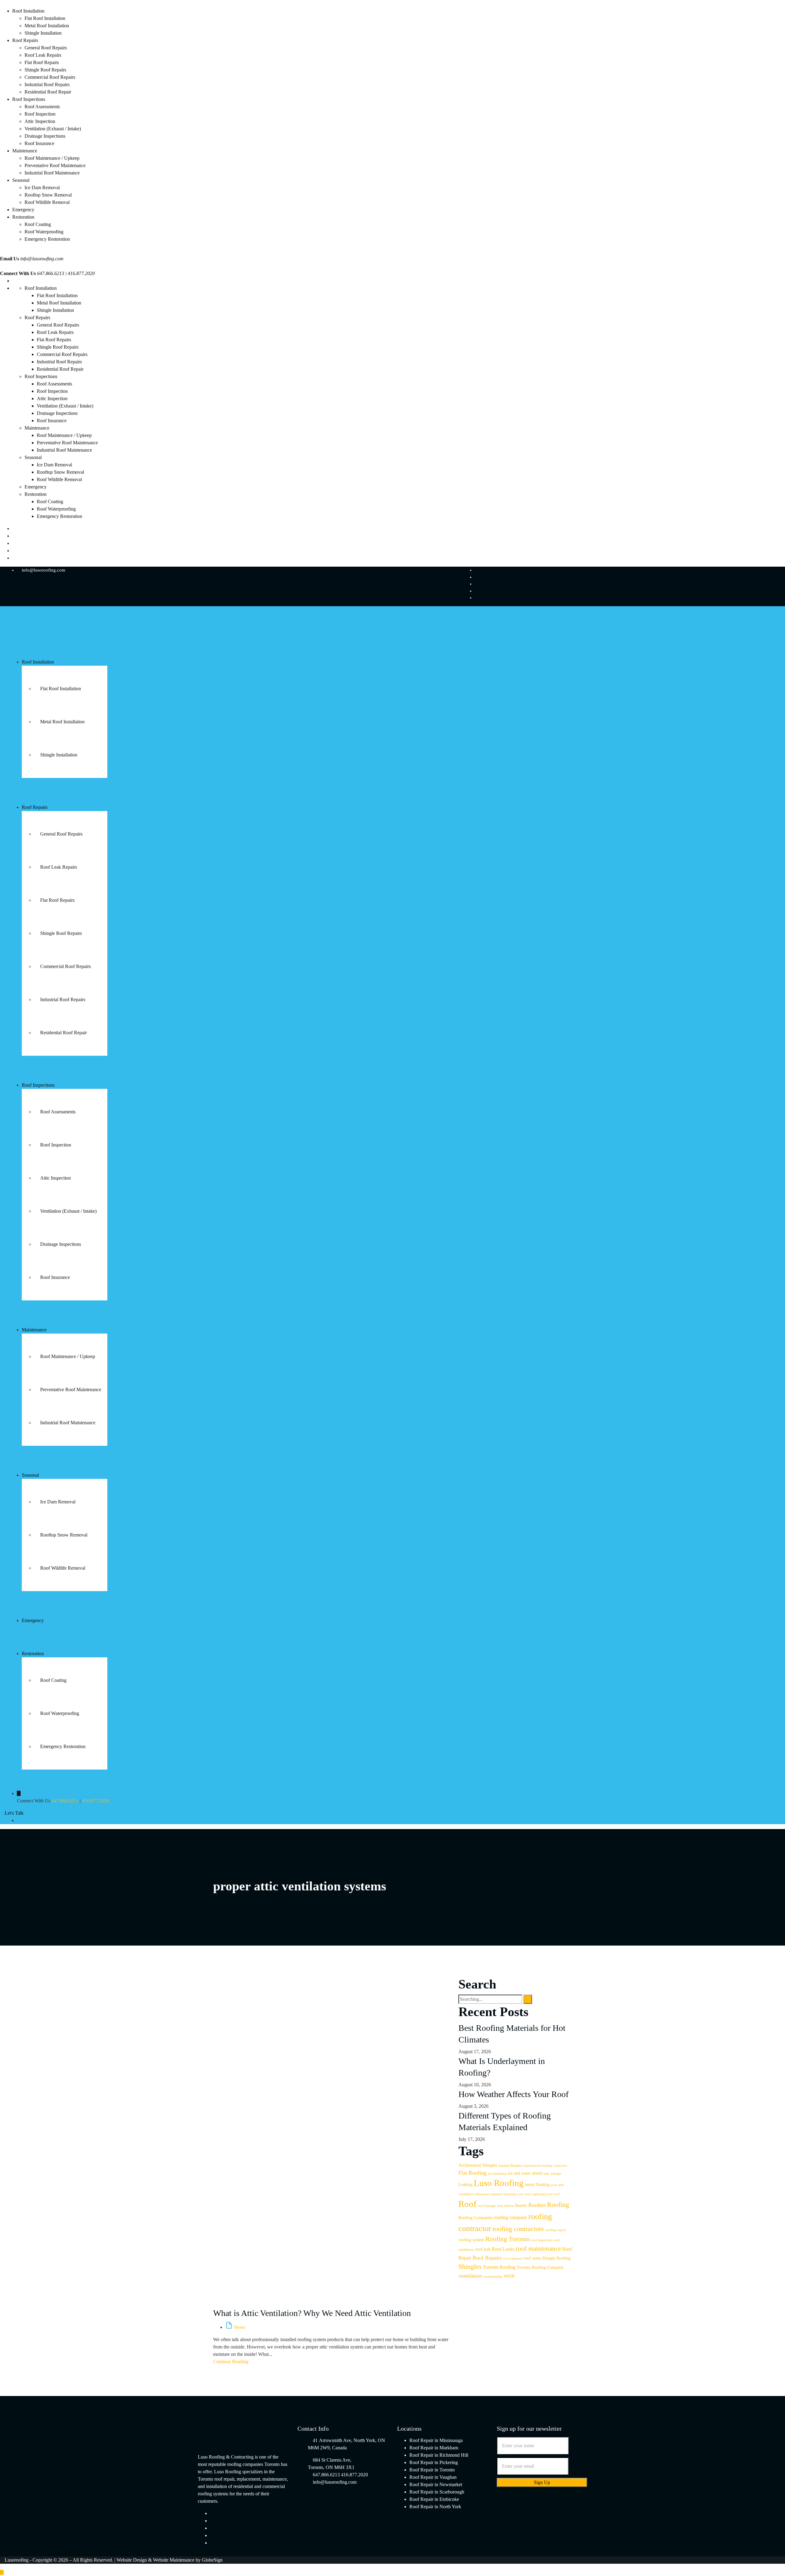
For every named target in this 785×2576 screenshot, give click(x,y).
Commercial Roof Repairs (50, 77)
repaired (496, 2194)
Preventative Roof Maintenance (55, 165)
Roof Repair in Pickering (434, 2462)
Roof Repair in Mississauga (436, 2440)
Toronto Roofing (499, 2267)
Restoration (23, 217)
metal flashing (537, 2185)
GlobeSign (212, 2560)
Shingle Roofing (556, 2258)
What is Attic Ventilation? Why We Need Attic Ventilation (312, 2313)
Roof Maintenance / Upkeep (52, 158)
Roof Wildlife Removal (47, 202)
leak (546, 2174)
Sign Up (542, 2482)
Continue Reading (231, 2362)
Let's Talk (14, 1813)
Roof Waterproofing (44, 232)
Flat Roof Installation (45, 18)
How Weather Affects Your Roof (513, 2094)
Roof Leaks (503, 2249)
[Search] (528, 1999)
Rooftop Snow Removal (48, 195)
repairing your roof (517, 2194)
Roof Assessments (42, 107)
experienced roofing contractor (545, 2166)
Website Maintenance (174, 2560)
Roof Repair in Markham (434, 2448)
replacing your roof (546, 2194)
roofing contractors (518, 2229)
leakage (556, 2174)
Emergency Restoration (47, 239)
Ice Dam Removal (42, 188)
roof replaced (513, 2258)
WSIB (509, 2276)
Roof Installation (28, 11)
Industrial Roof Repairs (47, 84)
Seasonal (21, 180)
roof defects (505, 2206)
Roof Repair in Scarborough (437, 2492)
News (240, 2327)
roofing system (471, 2240)
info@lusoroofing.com (42, 259)
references (482, 2194)
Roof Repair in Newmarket (436, 2484)
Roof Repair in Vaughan (433, 2477)
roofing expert (555, 2230)
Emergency (23, 210)
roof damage (487, 2206)
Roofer (521, 2205)
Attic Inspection (40, 121)
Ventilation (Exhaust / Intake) (53, 129)
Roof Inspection (40, 114)
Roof (467, 2204)
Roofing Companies (476, 2218)
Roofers (537, 2205)
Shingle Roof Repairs (45, 70)
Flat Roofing (473, 2173)
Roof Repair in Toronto (432, 2470)
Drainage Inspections (45, 136)
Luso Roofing (499, 2183)
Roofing (558, 2205)
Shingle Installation (43, 33)
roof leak (483, 2249)
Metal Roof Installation (47, 26)
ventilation (470, 2276)
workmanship (493, 2277)
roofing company (511, 2217)
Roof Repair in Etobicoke (434, 2499)
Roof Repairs (25, 40)
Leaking (465, 2185)
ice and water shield (525, 2173)
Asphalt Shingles (510, 2166)
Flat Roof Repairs (42, 62)
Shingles (470, 2266)
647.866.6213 (65, 1801)
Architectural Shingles (478, 2165)
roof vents (532, 2258)
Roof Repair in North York (435, 2507)
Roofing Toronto (508, 2239)
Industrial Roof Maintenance (52, 173)
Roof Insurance (39, 143)
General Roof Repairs (46, 48)
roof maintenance (538, 2249)
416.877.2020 (95, 1801)
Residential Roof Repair (48, 92)
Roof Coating (38, 224)
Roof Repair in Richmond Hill (439, 2455)
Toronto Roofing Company (540, 2267)
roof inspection (542, 2240)
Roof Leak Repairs (43, 55)
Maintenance (25, 151)
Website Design (132, 2560)
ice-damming (497, 2174)
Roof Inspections (29, 99)
